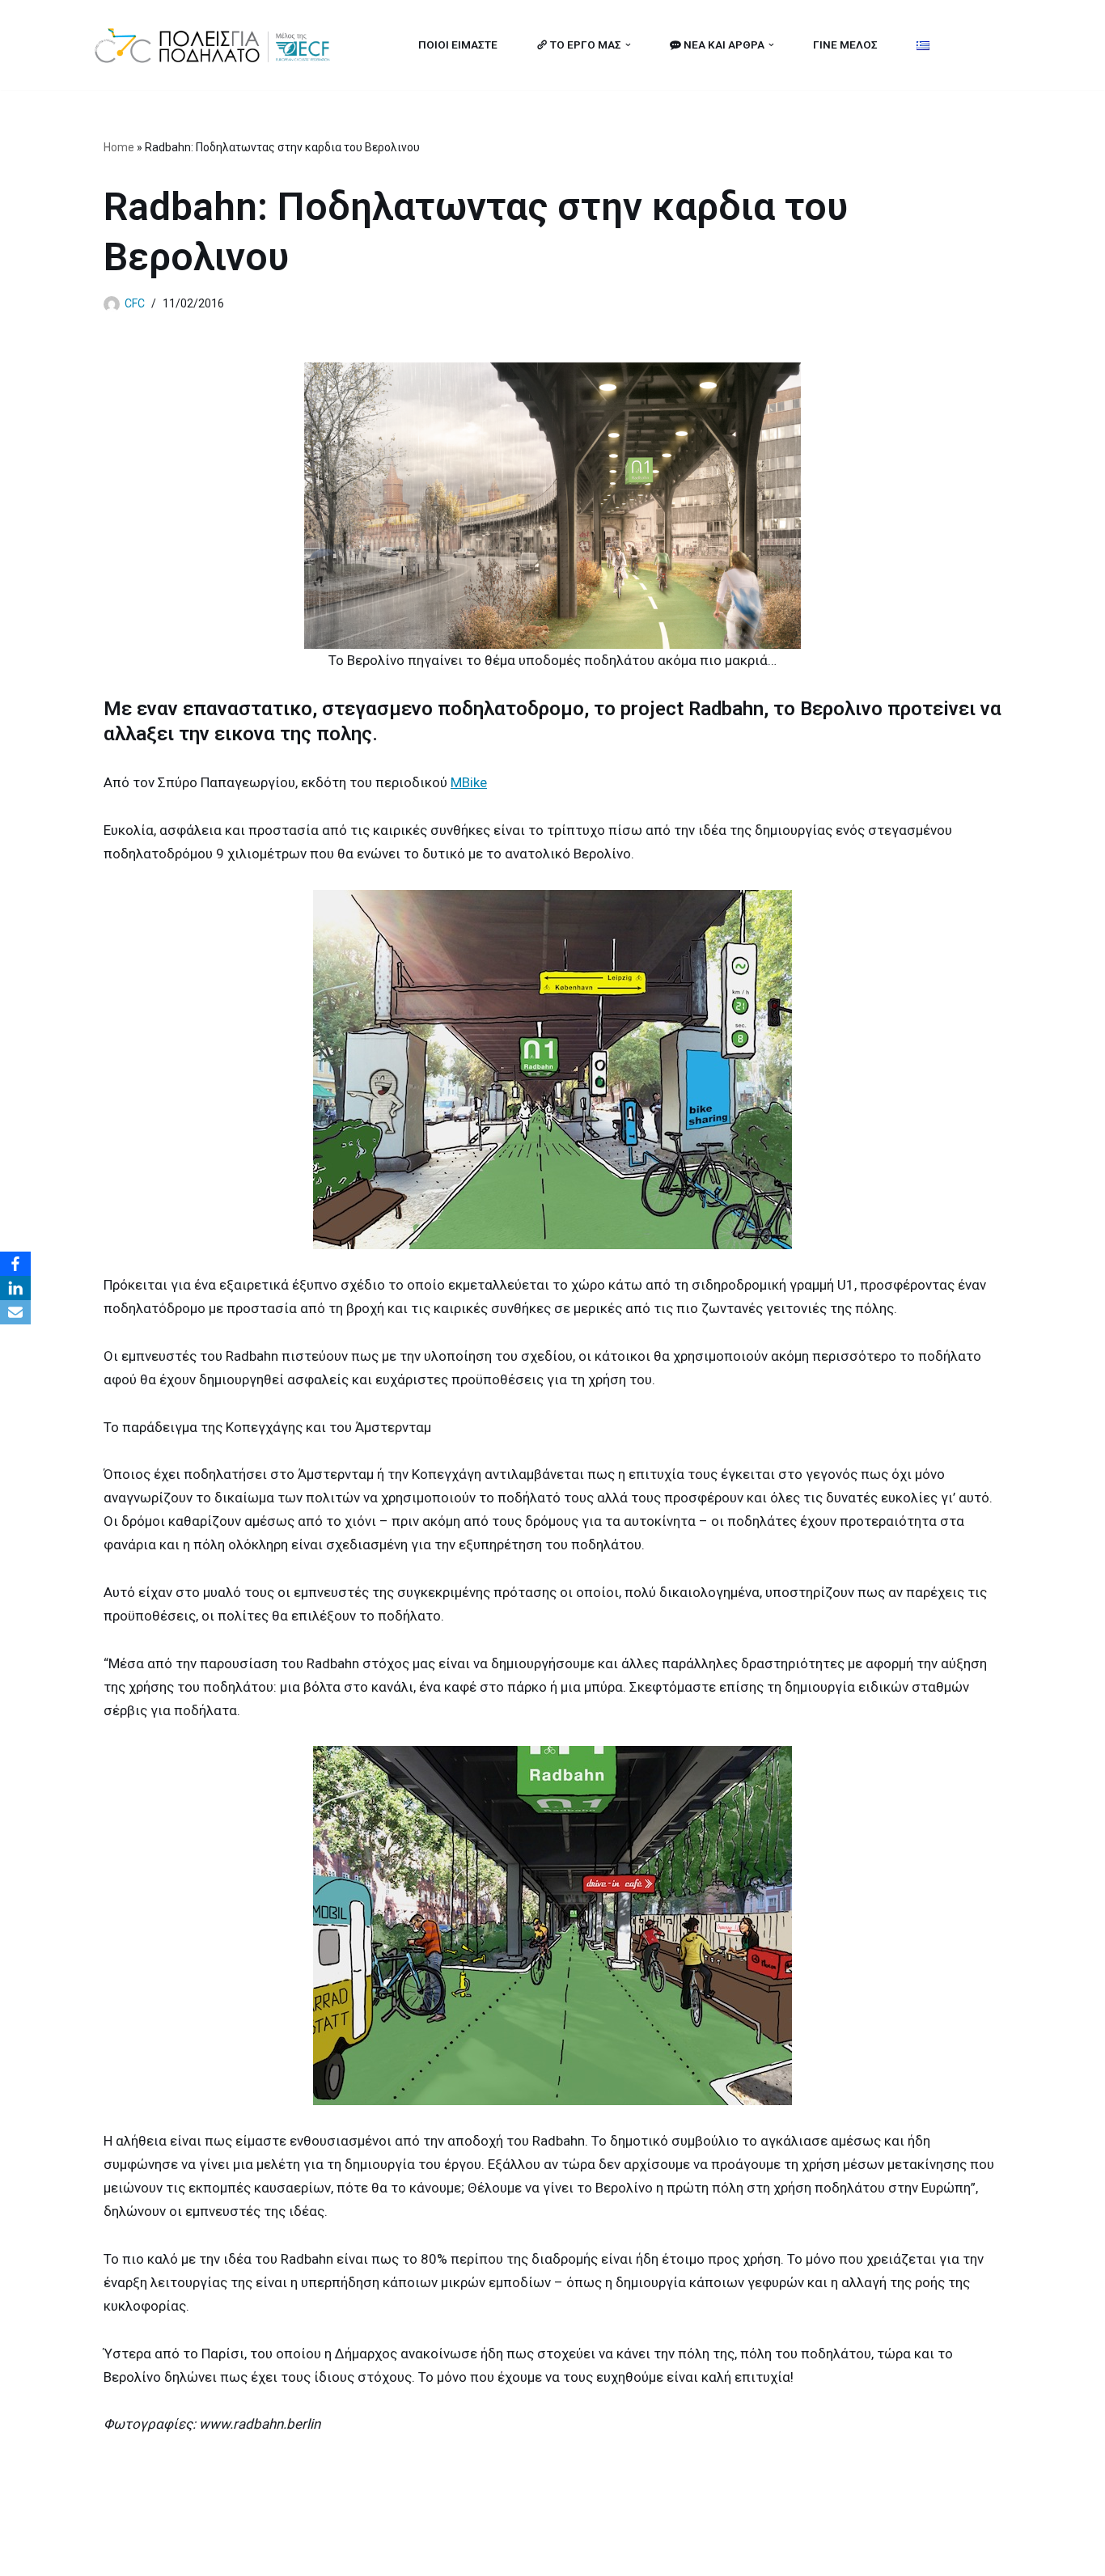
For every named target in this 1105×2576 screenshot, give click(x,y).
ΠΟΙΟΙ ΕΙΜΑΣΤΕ (458, 44)
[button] (628, 45)
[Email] (15, 1312)
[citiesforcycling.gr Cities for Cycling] (217, 45)
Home (119, 147)
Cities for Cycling (144, 2554)
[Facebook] (15, 1264)
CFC (135, 303)
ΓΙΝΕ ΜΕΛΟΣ (845, 44)
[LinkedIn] (15, 1288)
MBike (469, 782)
